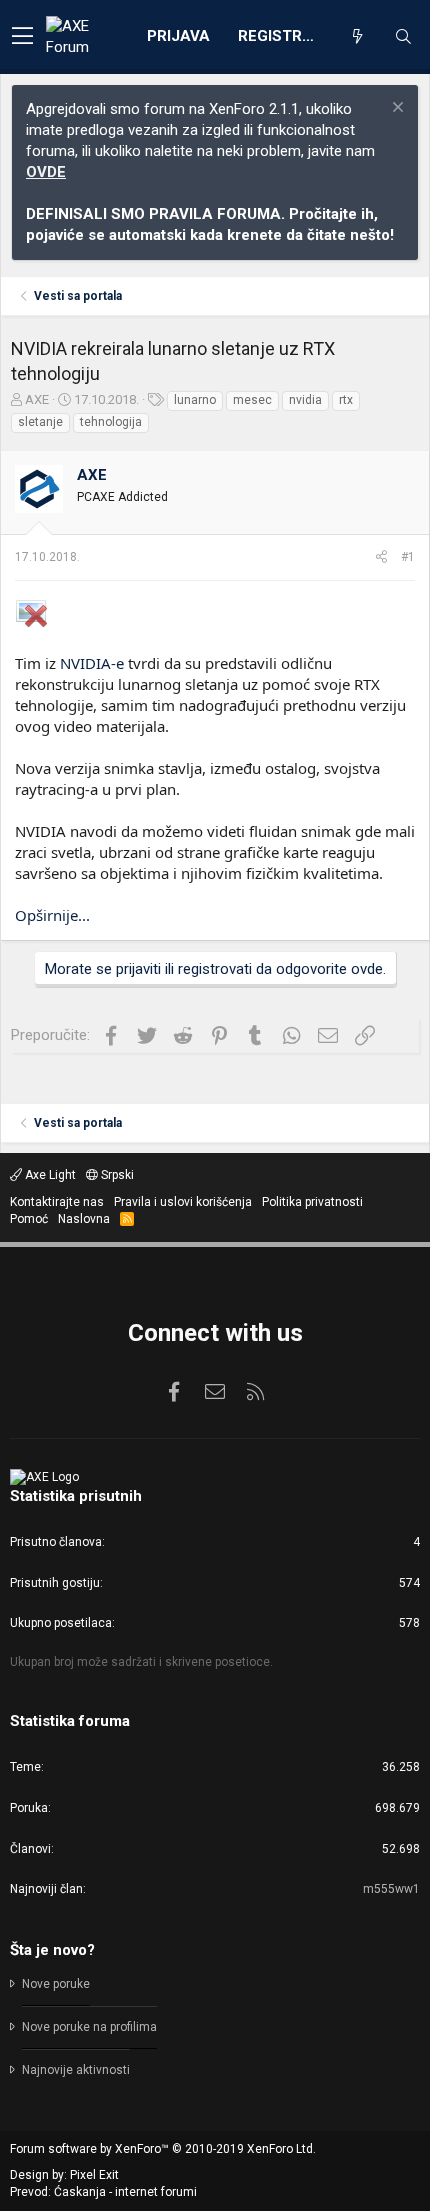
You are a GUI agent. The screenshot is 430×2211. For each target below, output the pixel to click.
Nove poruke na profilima (89, 2027)
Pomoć (29, 1219)
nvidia (305, 400)
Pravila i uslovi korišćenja (183, 1202)
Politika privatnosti (312, 1202)
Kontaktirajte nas (57, 1202)
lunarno (195, 400)
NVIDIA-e (92, 663)
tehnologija (111, 422)
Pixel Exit (94, 2175)
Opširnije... (52, 915)
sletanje (40, 422)
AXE (37, 399)
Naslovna (84, 1219)
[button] (22, 37)
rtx (346, 400)
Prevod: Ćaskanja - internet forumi (103, 2192)
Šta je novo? (52, 1950)
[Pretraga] (403, 37)
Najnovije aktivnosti (76, 2070)
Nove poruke (56, 1984)
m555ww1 (391, 1889)
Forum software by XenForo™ (163, 2149)
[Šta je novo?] (357, 37)
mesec (252, 400)
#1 (408, 557)
